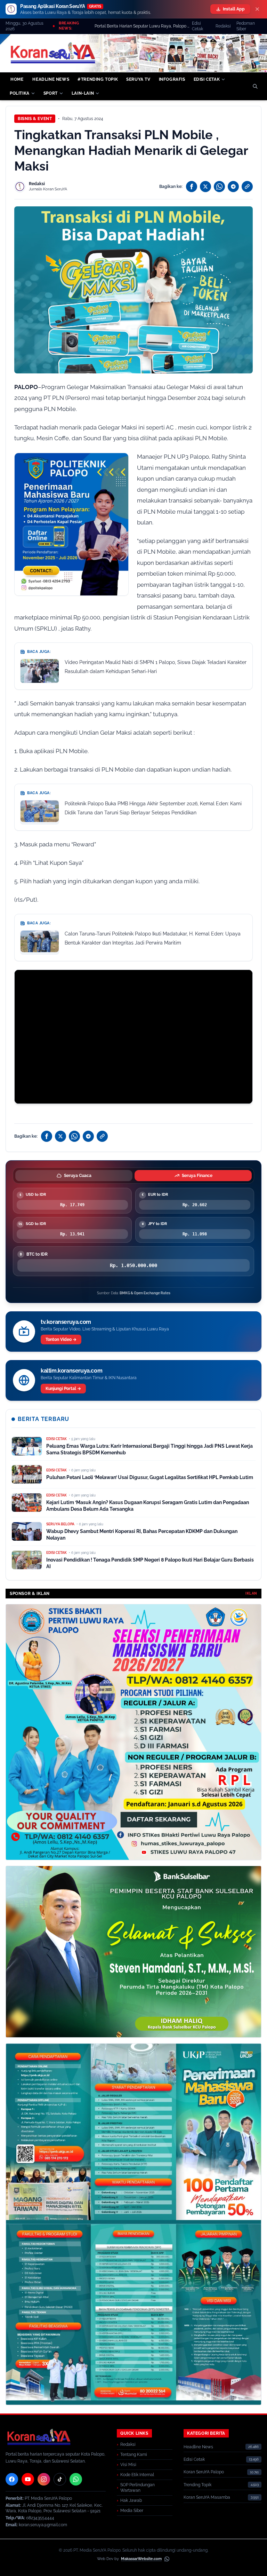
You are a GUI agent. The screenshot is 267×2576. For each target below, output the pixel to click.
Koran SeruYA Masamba (207, 2497)
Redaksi (223, 26)
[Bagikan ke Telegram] (233, 187)
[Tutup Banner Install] (257, 9)
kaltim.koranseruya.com (71, 1371)
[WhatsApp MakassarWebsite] (167, 2559)
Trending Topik (197, 2485)
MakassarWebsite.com (141, 2559)
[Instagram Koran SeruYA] (44, 2479)
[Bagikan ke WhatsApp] (219, 187)
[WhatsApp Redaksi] (76, 2479)
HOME (17, 79)
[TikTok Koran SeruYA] (60, 2479)
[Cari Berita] (255, 86)
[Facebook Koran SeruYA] (12, 2479)
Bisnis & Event (35, 119)
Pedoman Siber (246, 26)
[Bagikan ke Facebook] (192, 187)
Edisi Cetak (197, 26)
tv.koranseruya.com (66, 1322)
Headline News (198, 2447)
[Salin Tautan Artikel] (247, 187)
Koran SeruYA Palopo (204, 2472)
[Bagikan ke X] (205, 187)
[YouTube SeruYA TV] (28, 2479)
